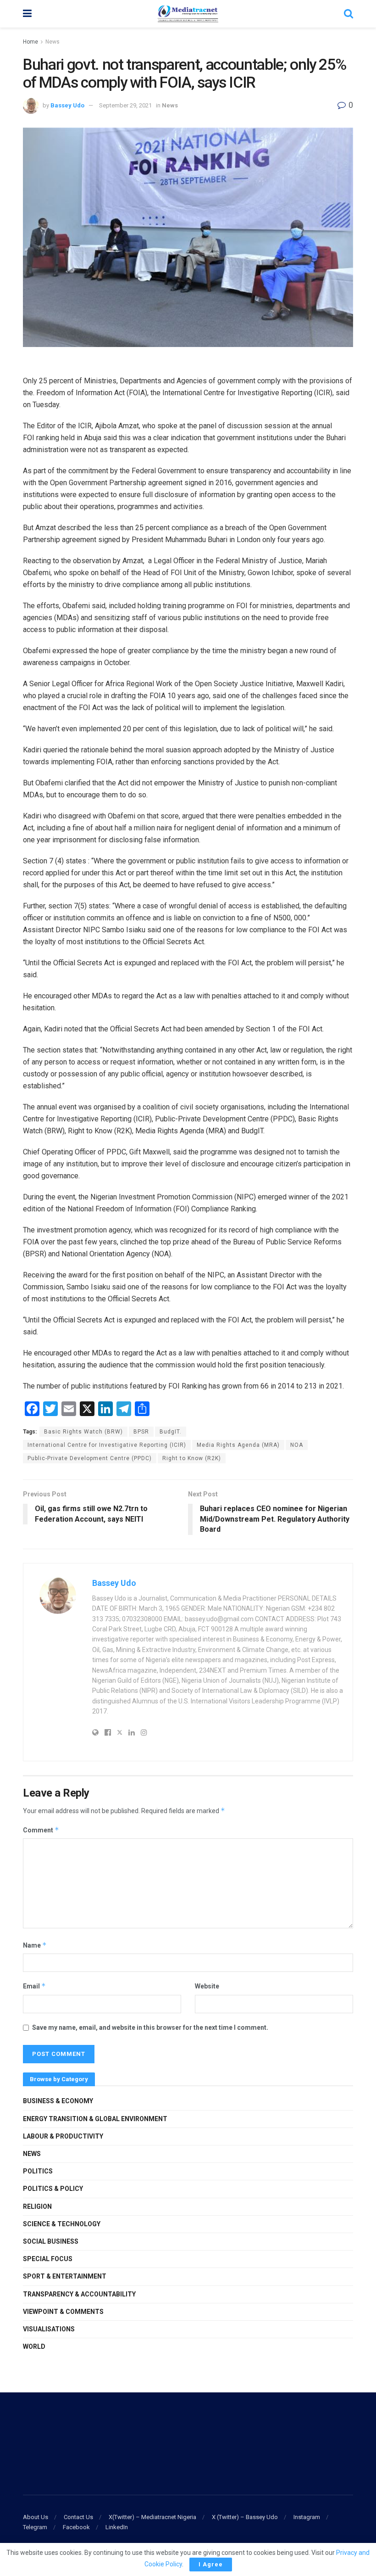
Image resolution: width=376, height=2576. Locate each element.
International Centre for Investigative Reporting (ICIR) (107, 1445)
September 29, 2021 (125, 105)
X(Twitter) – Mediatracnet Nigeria (152, 2517)
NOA (297, 1445)
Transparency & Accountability (79, 2294)
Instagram (307, 2517)
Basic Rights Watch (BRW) (83, 1432)
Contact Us (78, 2517)
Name (35, 1945)
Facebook (76, 2527)
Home (30, 42)
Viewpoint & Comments (63, 2312)
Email (34, 1986)
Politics (38, 2171)
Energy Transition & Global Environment (95, 2119)
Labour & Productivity (63, 2136)
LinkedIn (117, 2527)
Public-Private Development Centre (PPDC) (90, 1458)
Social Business (51, 2241)
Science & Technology (62, 2224)
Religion (37, 2206)
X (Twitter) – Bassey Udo (245, 2517)
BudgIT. (171, 1432)
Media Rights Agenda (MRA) (238, 1445)
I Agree (211, 2564)
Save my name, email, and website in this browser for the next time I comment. (150, 2027)
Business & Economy (58, 2101)
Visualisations (49, 2329)
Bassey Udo (67, 105)
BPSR (141, 1432)
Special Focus (48, 2259)
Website (207, 1986)
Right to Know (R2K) (192, 1458)
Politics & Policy (53, 2189)
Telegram (35, 2527)
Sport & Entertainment (65, 2276)
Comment (41, 1830)
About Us (36, 2517)
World (34, 2346)
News (53, 42)
